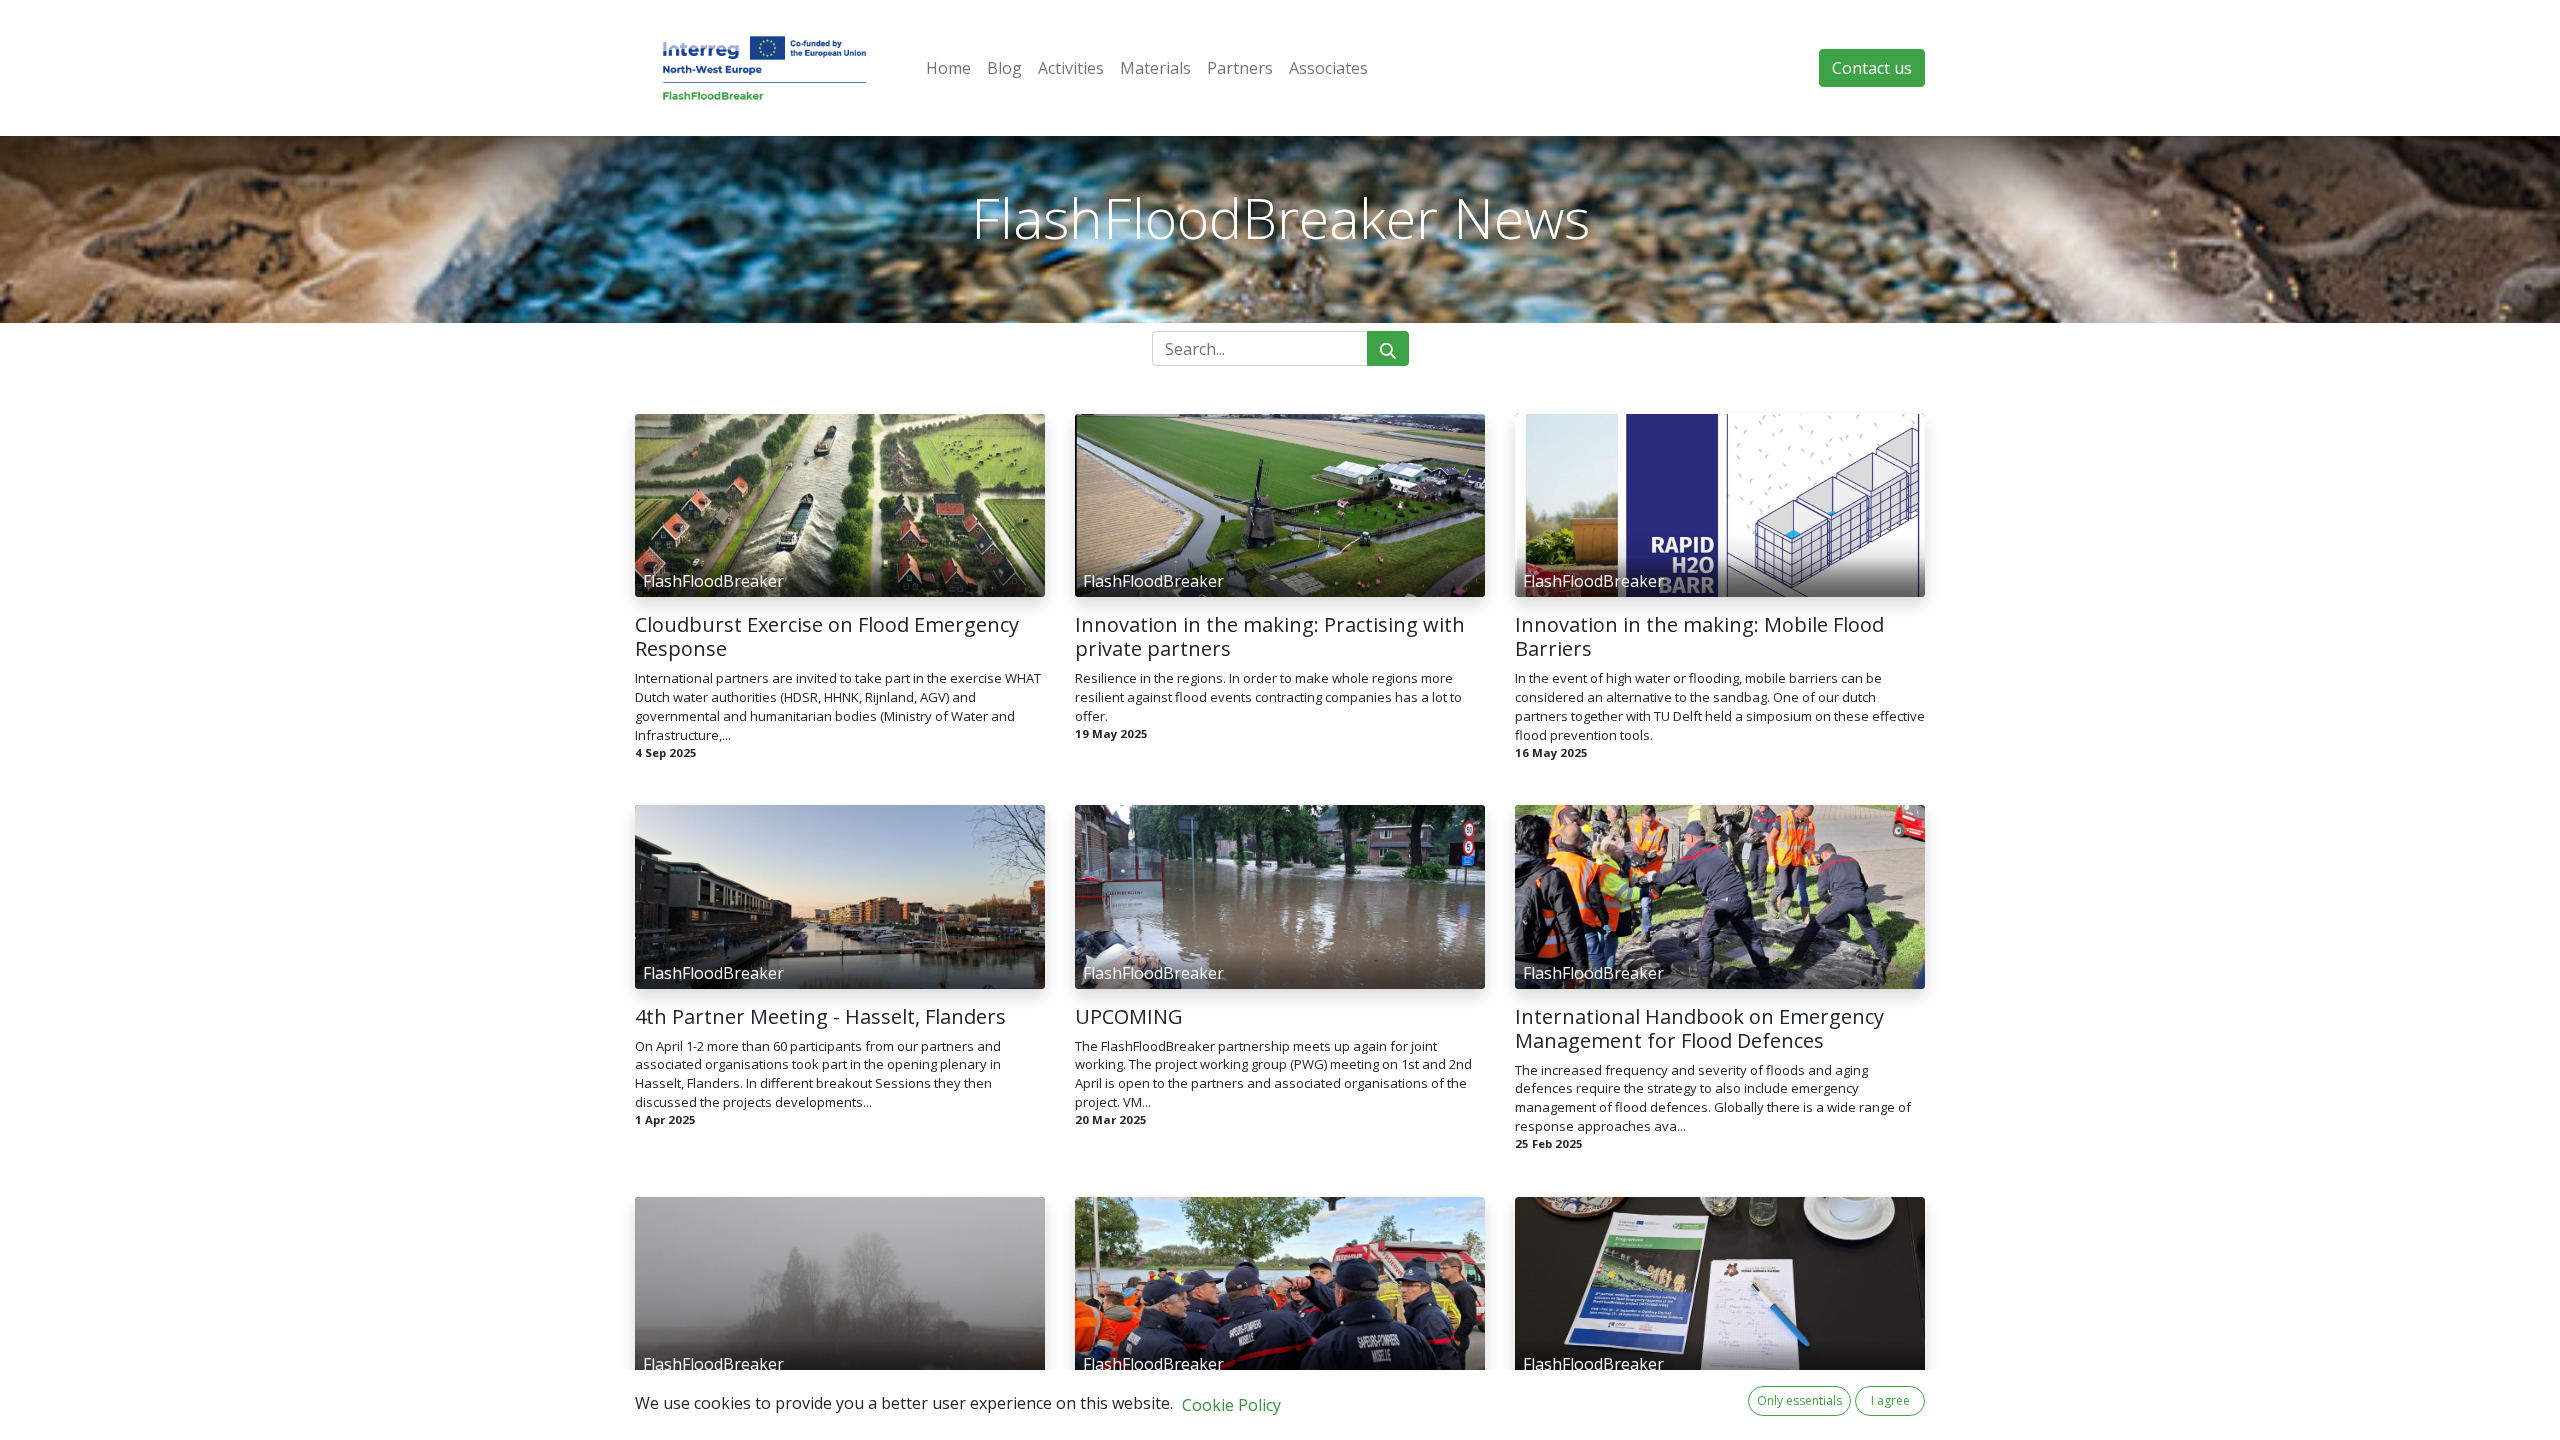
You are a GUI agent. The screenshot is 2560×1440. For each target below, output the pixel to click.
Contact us (1872, 68)
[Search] (1388, 348)
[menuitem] (948, 68)
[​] (840, 434)
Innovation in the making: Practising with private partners (1270, 637)
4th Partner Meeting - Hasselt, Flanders (820, 1017)
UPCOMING (1129, 1017)
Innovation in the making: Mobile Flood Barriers (1699, 637)
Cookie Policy (1231, 1405)
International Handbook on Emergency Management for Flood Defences (1699, 1029)
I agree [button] (1890, 1400)
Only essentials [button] (1799, 1400)
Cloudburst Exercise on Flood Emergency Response (827, 637)
